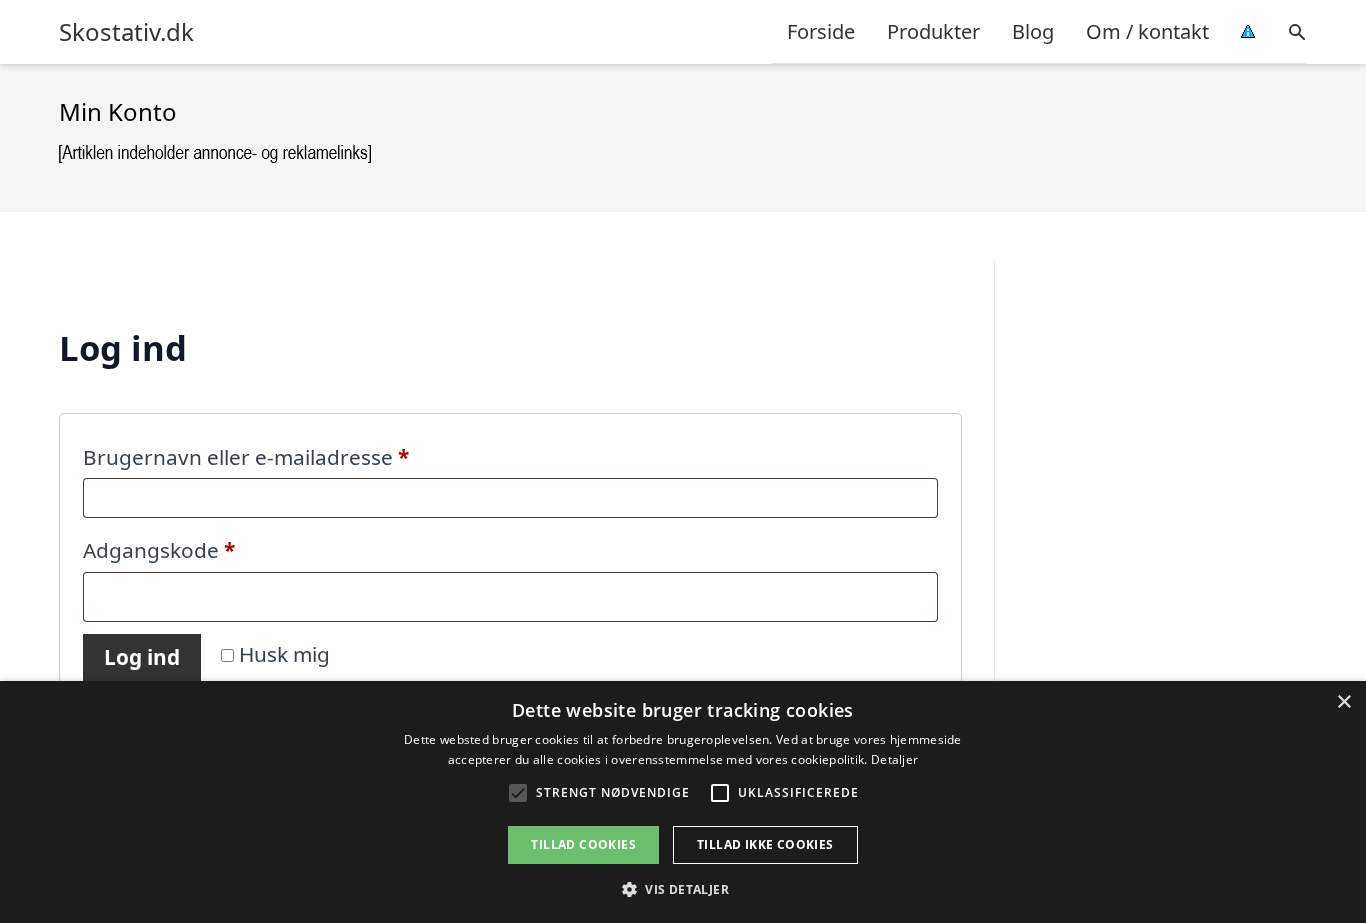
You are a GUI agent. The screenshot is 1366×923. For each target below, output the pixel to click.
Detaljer (894, 759)
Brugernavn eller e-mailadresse (292, 456)
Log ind (142, 657)
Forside (821, 31)
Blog (1033, 31)
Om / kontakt (1147, 31)
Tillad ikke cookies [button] (765, 844)
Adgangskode (205, 549)
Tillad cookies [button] (583, 844)
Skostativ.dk (126, 32)
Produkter (933, 31)
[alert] (683, 802)
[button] (683, 889)
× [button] (1343, 702)
